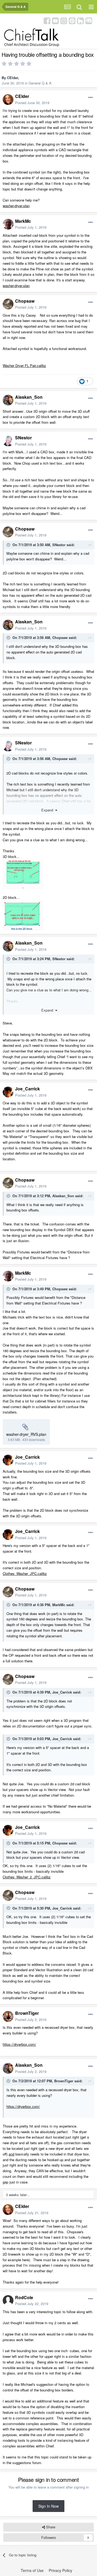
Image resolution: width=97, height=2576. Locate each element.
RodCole (24, 2297)
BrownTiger (27, 2013)
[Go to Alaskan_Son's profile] (8, 400)
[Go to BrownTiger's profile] (8, 2016)
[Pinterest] (72, 20)
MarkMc (23, 221)
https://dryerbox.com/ (19, 2044)
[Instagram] (64, 20)
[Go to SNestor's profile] (8, 441)
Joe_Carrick (27, 1089)
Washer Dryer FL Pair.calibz (24, 365)
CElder (13, 78)
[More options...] (91, 98)
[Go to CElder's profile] (8, 100)
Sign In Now (48, 2506)
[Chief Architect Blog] (89, 20)
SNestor (23, 438)
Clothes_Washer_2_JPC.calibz (27, 1877)
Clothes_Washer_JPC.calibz (25, 1573)
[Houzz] (80, 20)
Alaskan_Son (29, 397)
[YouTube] (55, 20)
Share (50, 2527)
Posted (32, 103)
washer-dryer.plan (16, 206)
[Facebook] (47, 20)
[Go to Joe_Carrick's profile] (8, 1092)
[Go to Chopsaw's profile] (8, 304)
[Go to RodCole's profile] (8, 2301)
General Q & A (40, 83)
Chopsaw (25, 301)
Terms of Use (32, 2570)
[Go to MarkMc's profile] (8, 224)
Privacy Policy (60, 2570)
